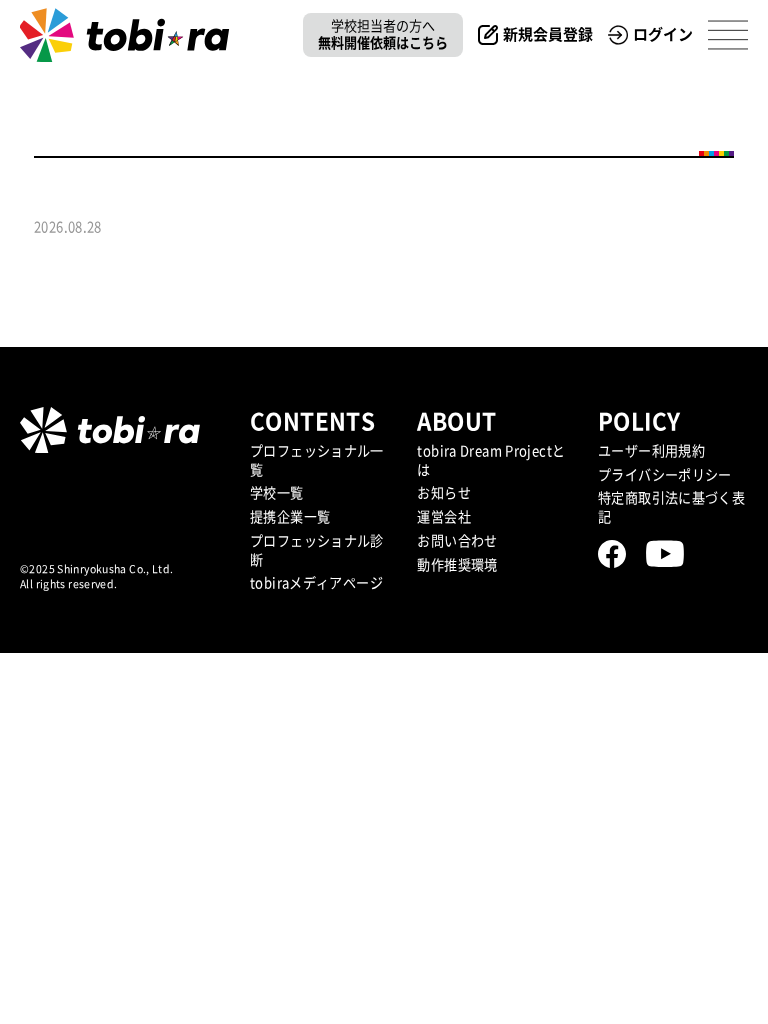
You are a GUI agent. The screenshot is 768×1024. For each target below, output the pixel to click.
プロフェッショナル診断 (317, 550)
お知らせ (444, 493)
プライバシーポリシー (665, 475)
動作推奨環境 (457, 565)
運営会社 (444, 517)
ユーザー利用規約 (651, 451)
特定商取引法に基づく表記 (671, 507)
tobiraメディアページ (316, 583)
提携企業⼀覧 (290, 517)
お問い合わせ (457, 541)
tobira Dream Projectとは (491, 460)
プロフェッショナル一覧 (317, 460)
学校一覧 (277, 493)
